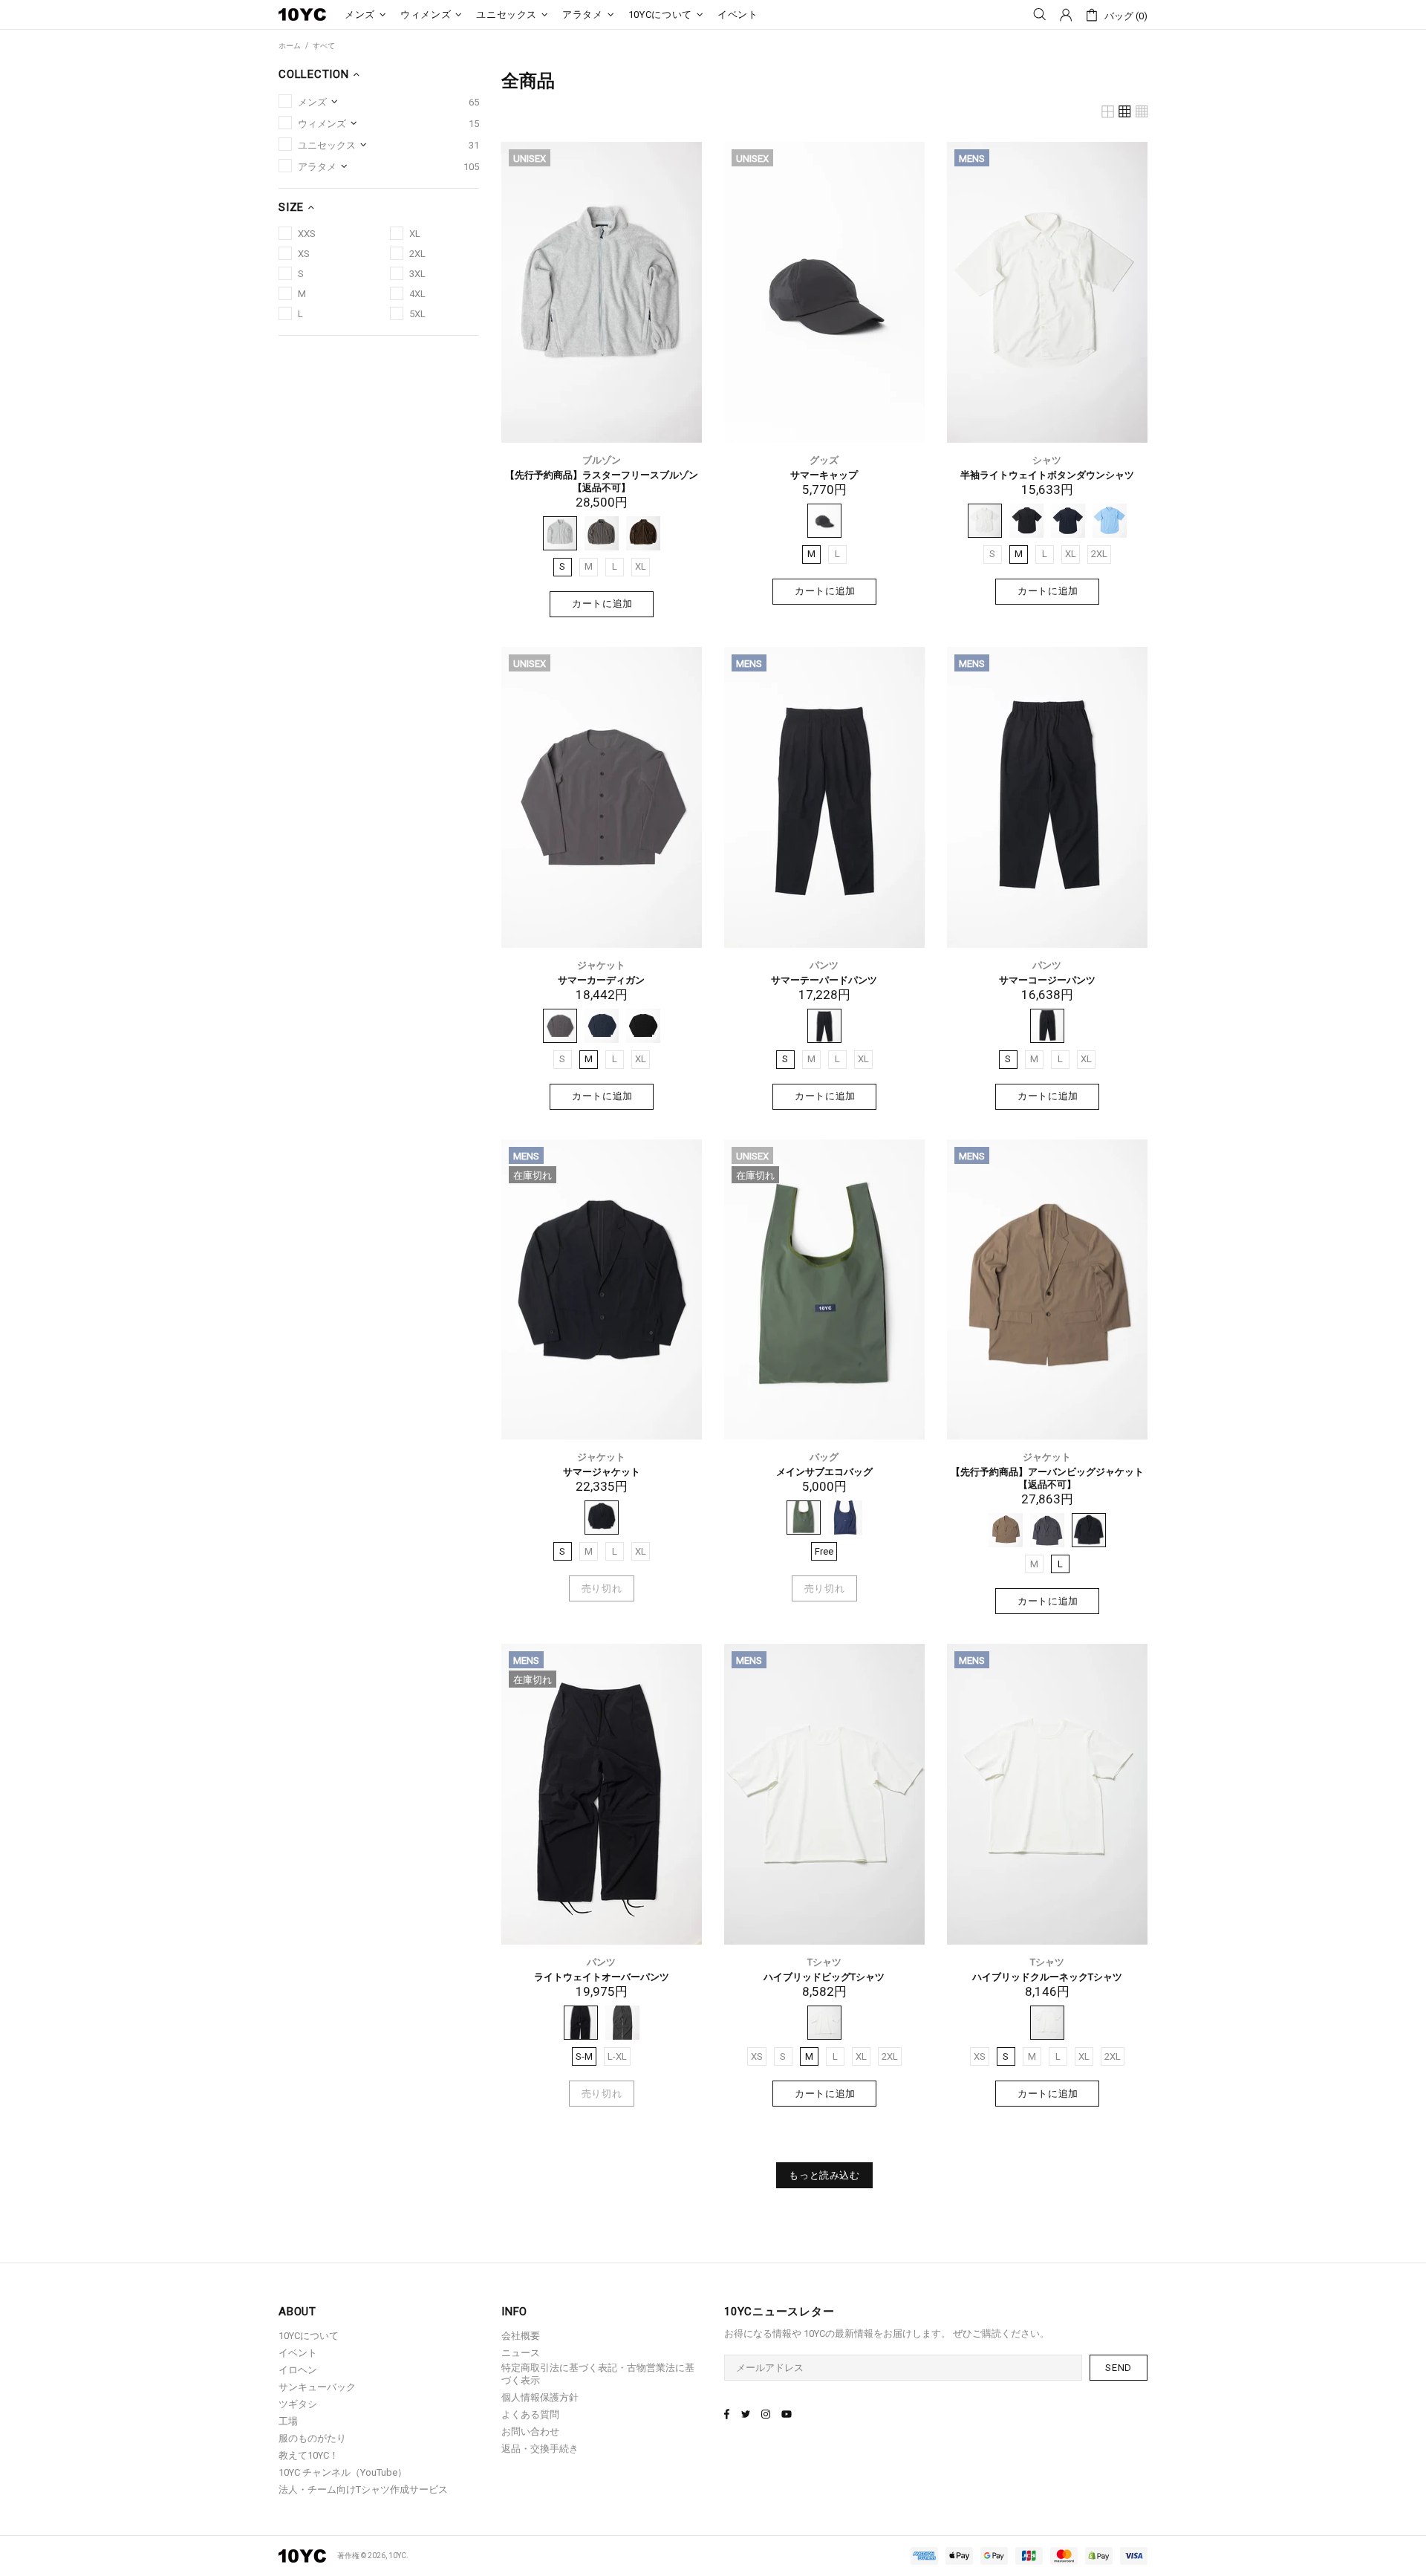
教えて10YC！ (309, 2455)
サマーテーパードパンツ (824, 980)
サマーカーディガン (601, 980)
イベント (298, 2353)
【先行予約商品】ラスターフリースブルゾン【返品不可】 (602, 481)
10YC (302, 15)
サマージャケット (602, 1472)
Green (804, 1518)
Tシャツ (824, 1962)
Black (824, 521)
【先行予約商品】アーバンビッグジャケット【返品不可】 (1047, 1478)
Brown (643, 533)
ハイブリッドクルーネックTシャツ (1047, 1977)
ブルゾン (602, 460)
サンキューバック (317, 2387)
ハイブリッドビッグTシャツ (824, 1977)
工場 (288, 2421)
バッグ (824, 1457)
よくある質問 (530, 2414)
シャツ (1047, 460)
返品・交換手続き (540, 2449)
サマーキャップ (824, 475)
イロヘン (298, 2370)
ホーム (290, 46)
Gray (560, 533)
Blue (1110, 521)
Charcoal (602, 533)
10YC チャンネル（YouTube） (343, 2472)
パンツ (824, 965)
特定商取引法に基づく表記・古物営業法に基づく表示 (598, 2374)
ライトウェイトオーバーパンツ (602, 1977)
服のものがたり (312, 2438)
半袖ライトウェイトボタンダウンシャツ (1047, 475)
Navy (1068, 521)
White (985, 521)
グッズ (824, 460)
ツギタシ (298, 2404)
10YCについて (309, 2336)
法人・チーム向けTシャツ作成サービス (363, 2489)
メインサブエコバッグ (824, 1472)
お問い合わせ (530, 2432)
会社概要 (521, 2336)
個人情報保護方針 (540, 2397)
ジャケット (601, 965)
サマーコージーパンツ (1047, 980)
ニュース (521, 2353)
